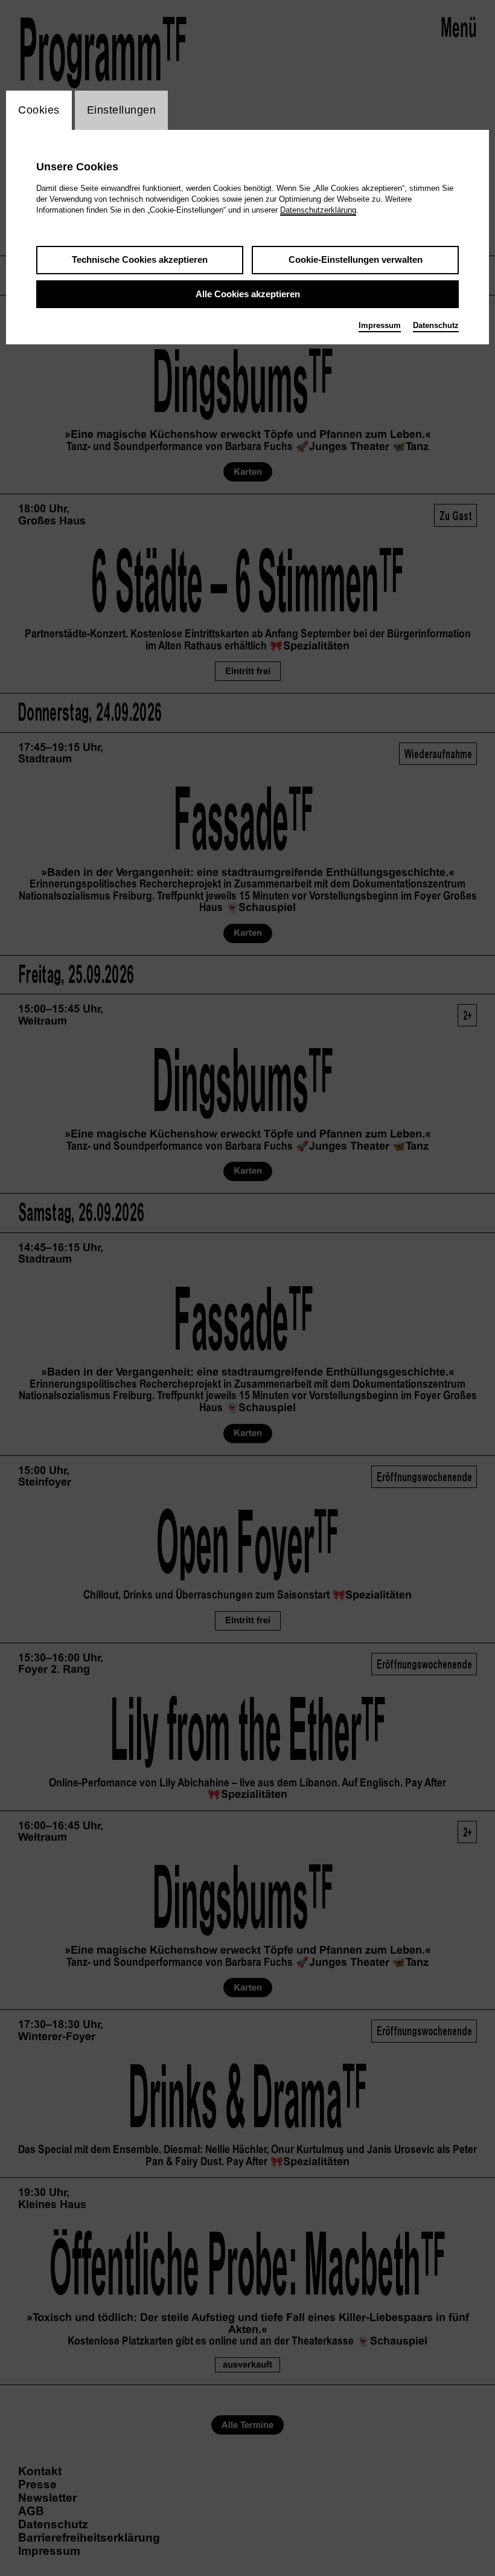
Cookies (39, 110)
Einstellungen (122, 110)
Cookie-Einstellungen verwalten (356, 259)
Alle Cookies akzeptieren (248, 294)
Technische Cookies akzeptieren (140, 259)
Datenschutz (436, 325)
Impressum (380, 325)
